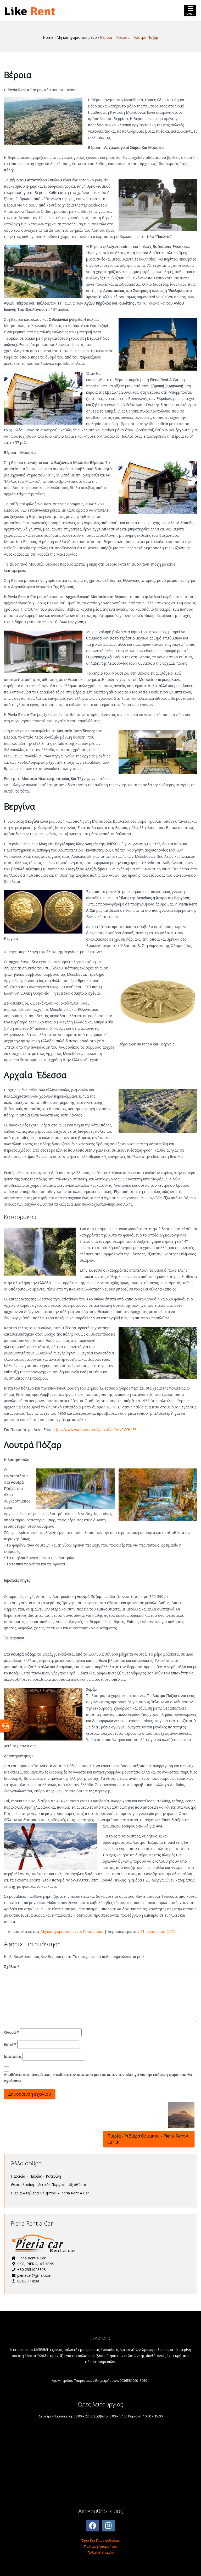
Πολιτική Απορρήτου (101, 2546)
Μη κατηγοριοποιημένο (61, 1931)
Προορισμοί (93, 1931)
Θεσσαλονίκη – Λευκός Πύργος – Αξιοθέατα (49, 2185)
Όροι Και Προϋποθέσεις (100, 2540)
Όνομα (11, 2032)
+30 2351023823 (31, 2269)
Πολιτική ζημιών (100, 2552)
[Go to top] (193, 2568)
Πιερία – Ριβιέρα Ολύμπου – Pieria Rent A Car (50, 2193)
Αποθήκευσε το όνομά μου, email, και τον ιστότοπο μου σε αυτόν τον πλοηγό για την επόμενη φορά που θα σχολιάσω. (98, 2078)
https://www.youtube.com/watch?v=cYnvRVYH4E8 (95, 1430)
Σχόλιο (12, 1967)
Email (10, 2044)
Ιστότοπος (13, 2056)
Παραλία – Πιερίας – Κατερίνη (36, 2176)
